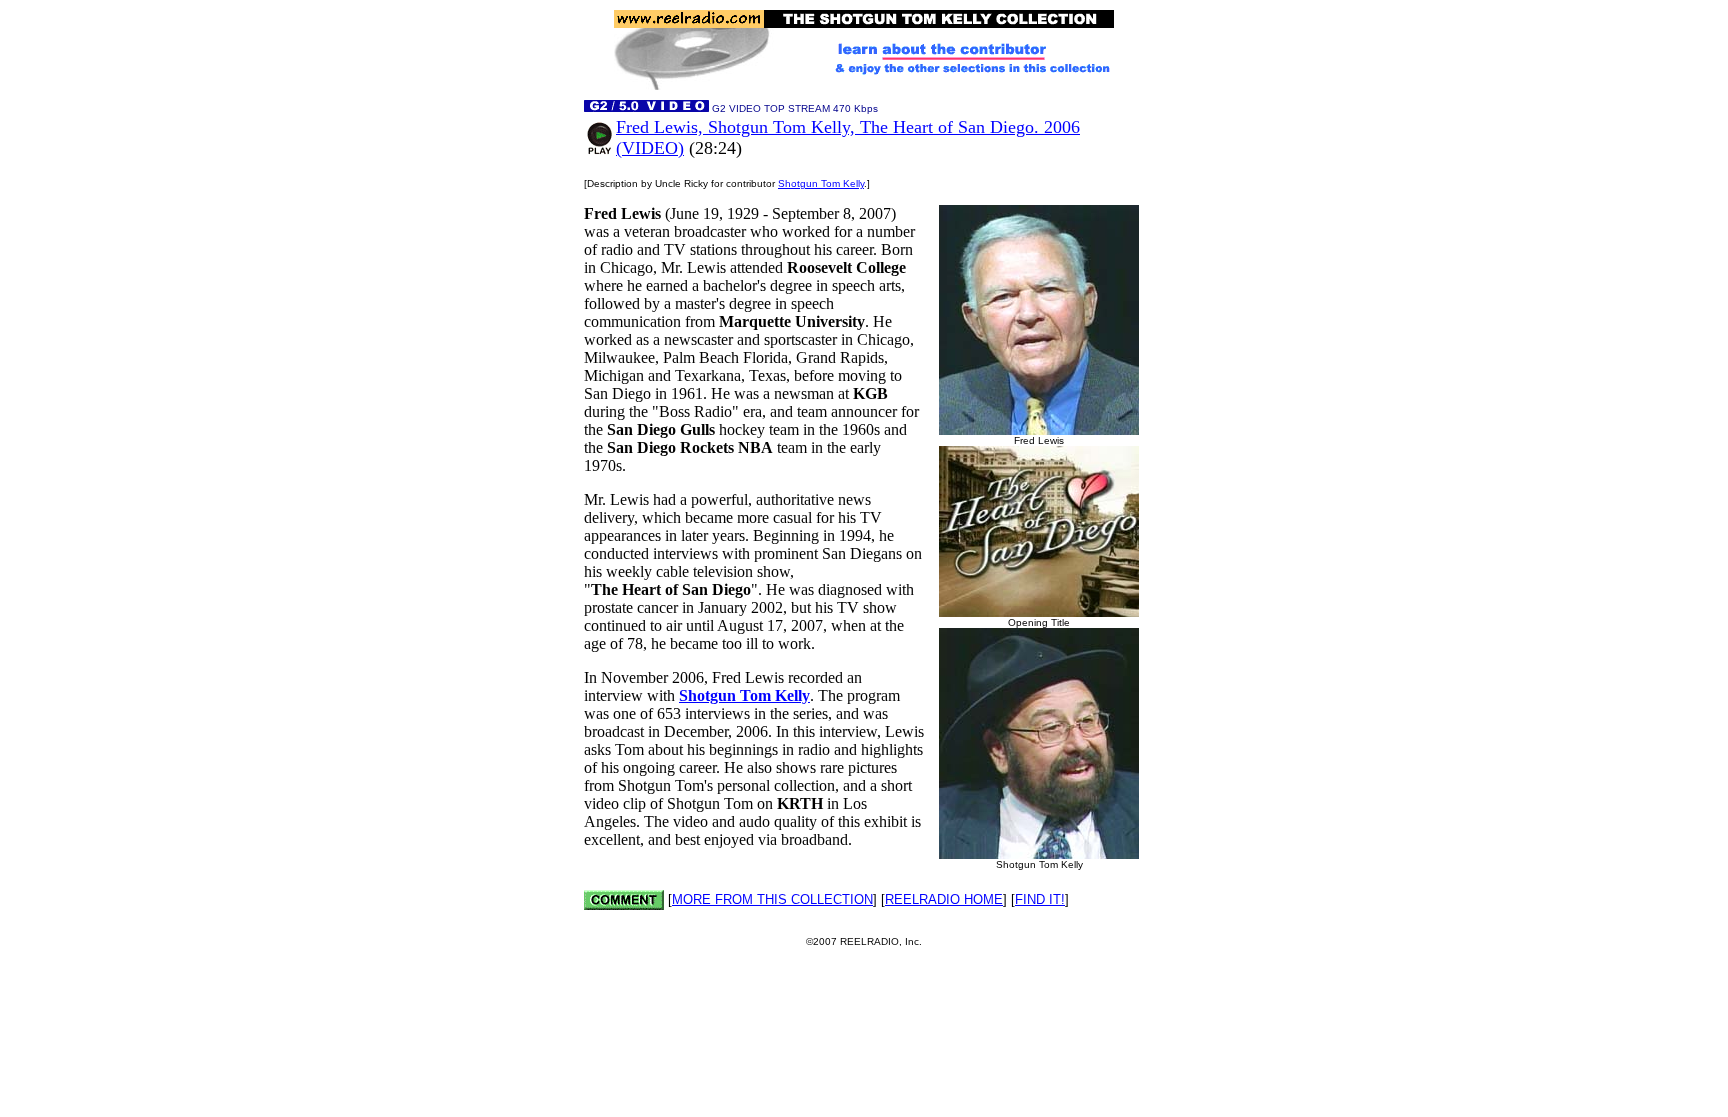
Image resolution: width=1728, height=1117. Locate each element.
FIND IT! (1040, 899)
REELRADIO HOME (944, 899)
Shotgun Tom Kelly (821, 183)
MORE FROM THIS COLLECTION (772, 899)
